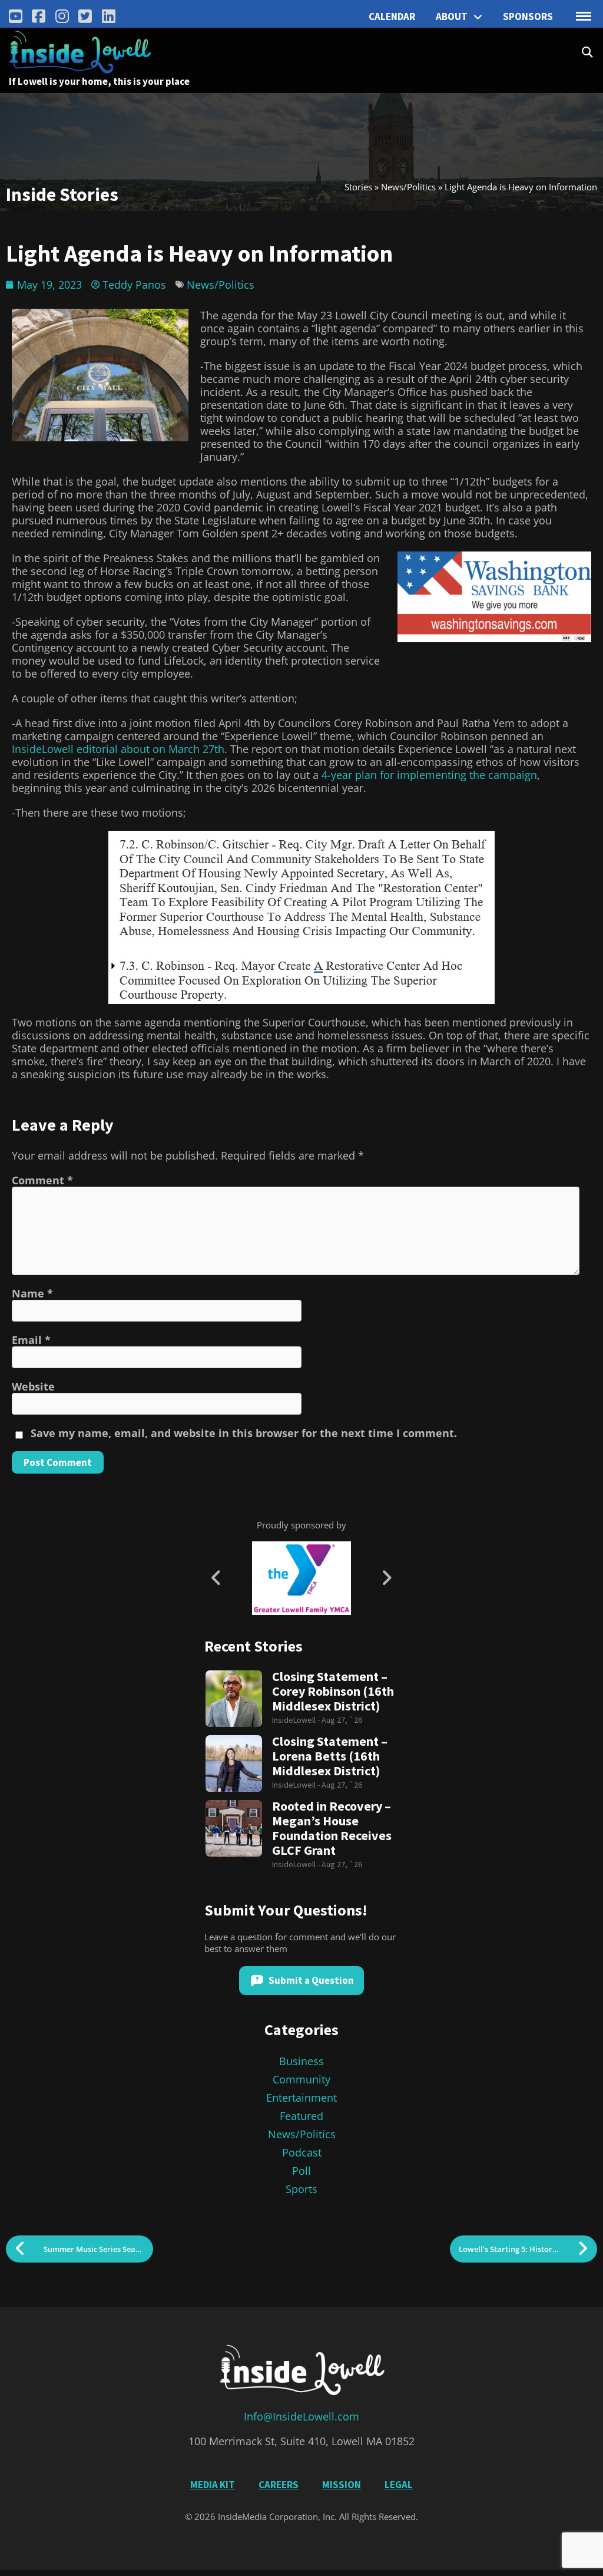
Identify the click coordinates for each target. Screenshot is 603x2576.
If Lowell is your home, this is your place (99, 81)
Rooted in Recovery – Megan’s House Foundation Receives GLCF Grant (332, 1828)
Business (301, 2061)
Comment (42, 1180)
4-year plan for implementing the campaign (429, 775)
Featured (301, 2116)
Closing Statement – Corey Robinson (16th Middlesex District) (333, 1691)
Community (301, 2079)
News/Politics (408, 187)
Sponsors (528, 16)
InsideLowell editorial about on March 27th (118, 749)
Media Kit (213, 2485)
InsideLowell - (297, 1720)
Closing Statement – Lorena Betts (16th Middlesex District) (330, 1756)
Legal (399, 2485)
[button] (587, 52)
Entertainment (301, 2098)
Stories (358, 187)
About (452, 16)
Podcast (302, 2152)
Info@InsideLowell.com (301, 2416)
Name (32, 1293)
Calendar (392, 16)
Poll (301, 2171)
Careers (279, 2485)
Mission (342, 2485)
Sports (301, 2189)
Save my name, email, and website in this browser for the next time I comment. (244, 1433)
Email (31, 1340)
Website (33, 1386)
